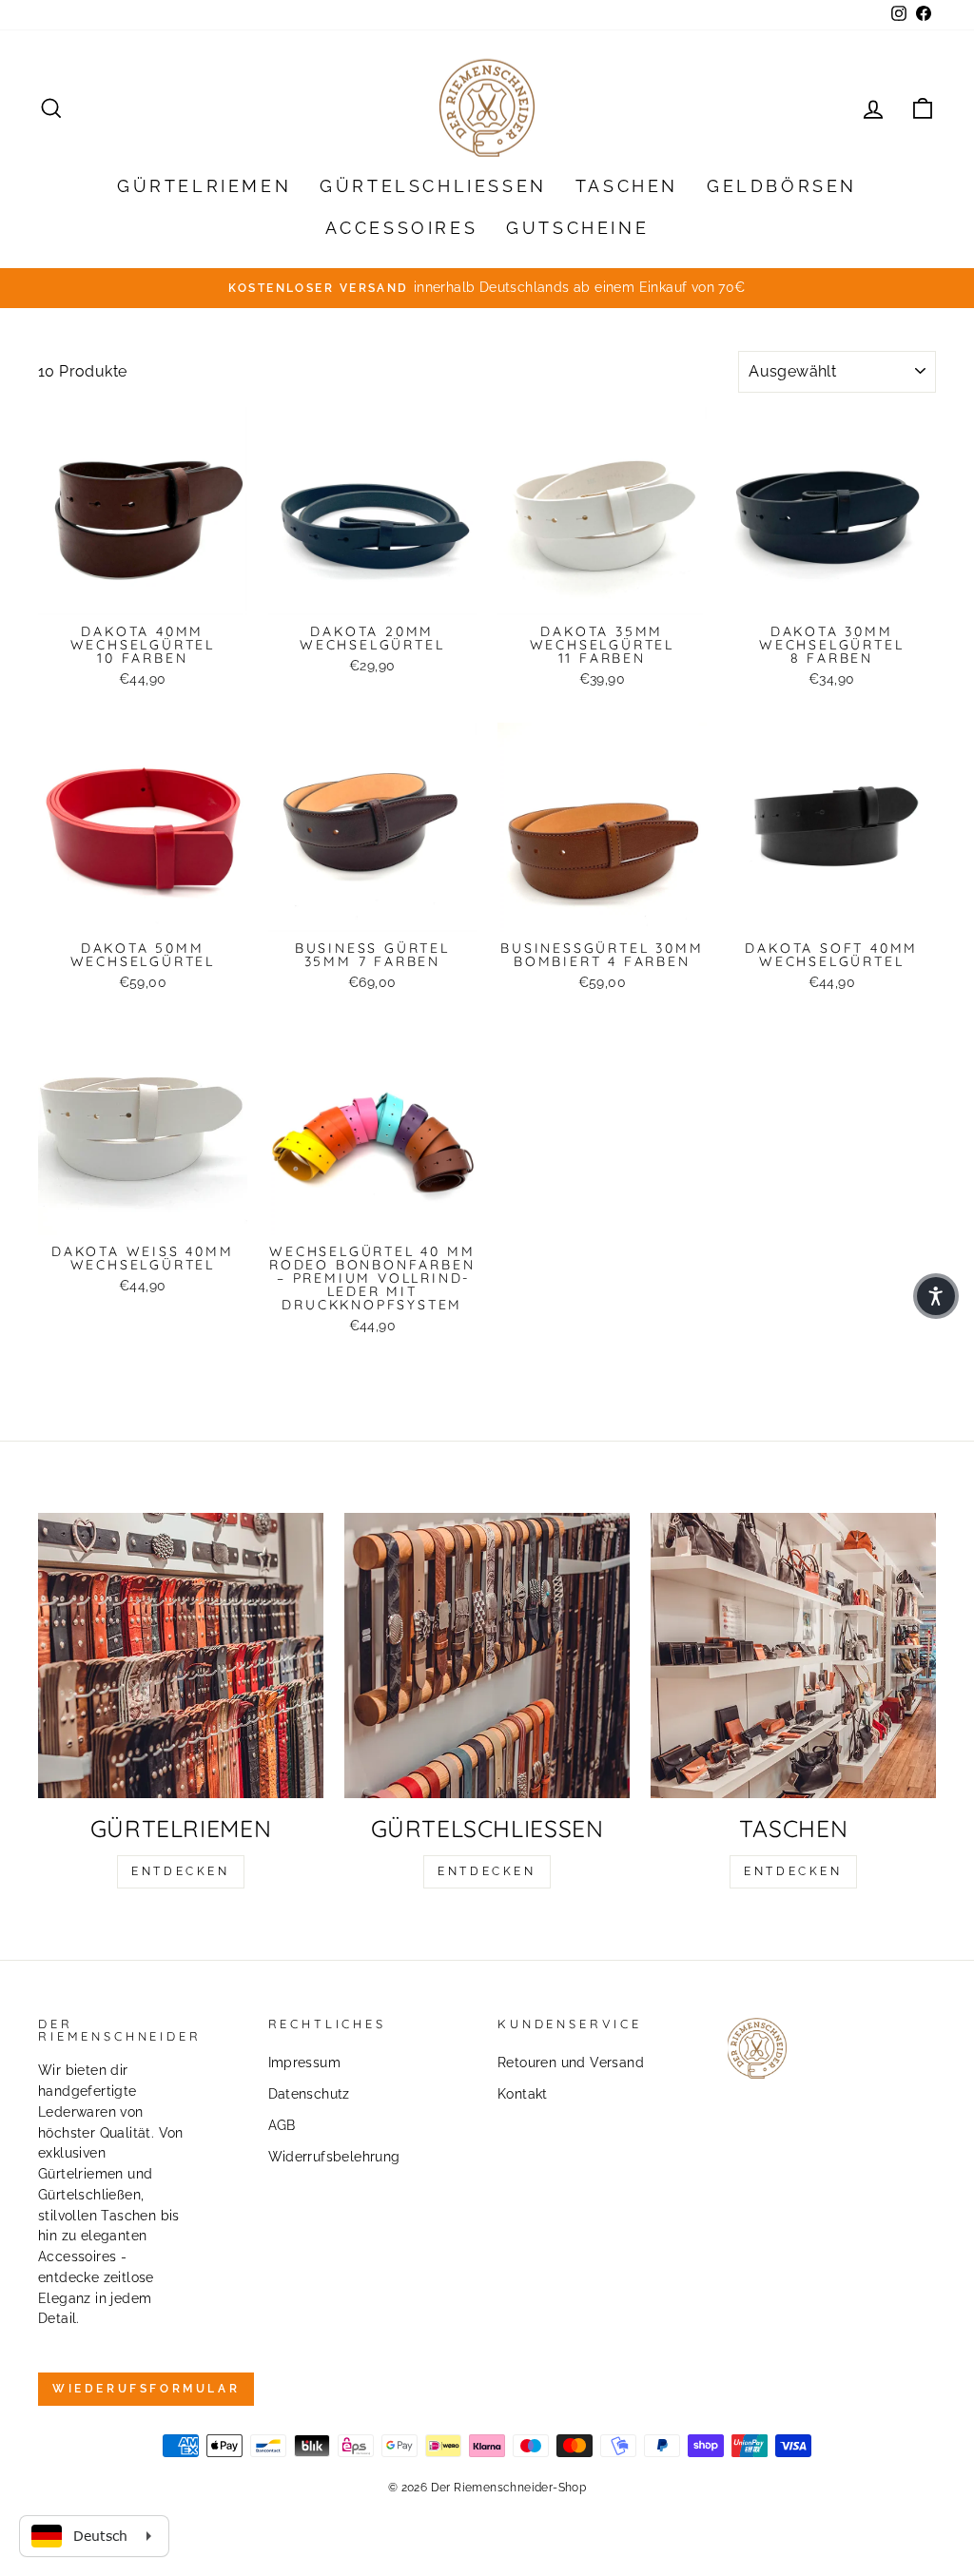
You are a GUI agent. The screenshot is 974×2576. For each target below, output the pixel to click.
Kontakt (523, 2094)
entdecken (180, 1871)
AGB (282, 2125)
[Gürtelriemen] (181, 1656)
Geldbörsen (782, 186)
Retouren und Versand (571, 2063)
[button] (936, 1296)
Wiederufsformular (146, 2389)
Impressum (305, 2063)
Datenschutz (309, 2094)
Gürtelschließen (433, 186)
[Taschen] (793, 1656)
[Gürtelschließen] (487, 1656)
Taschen (627, 186)
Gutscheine (577, 228)
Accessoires (402, 228)
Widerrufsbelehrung (334, 2157)
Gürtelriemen (204, 186)
